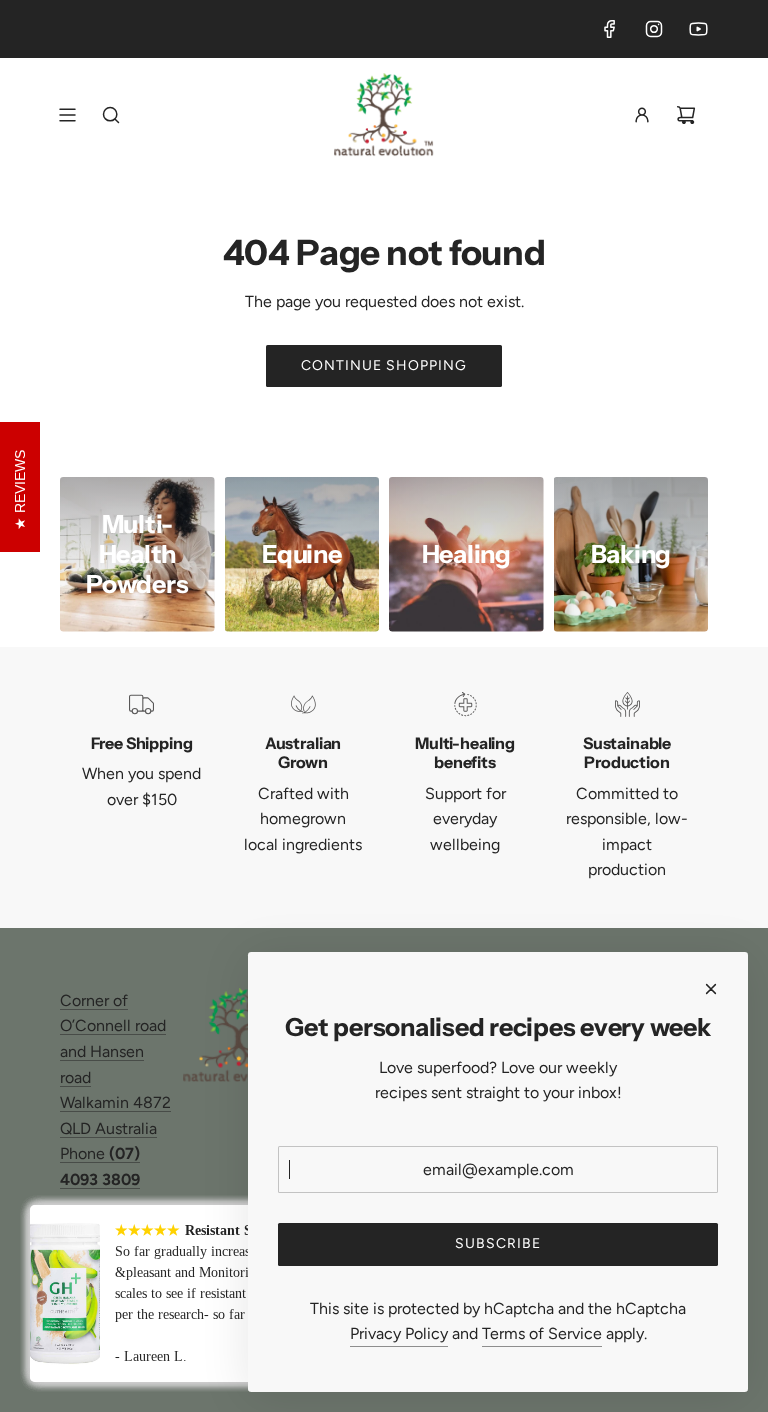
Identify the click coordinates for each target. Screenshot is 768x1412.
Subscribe (498, 1243)
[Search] (111, 115)
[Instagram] (654, 29)
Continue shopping (384, 365)
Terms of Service (542, 1333)
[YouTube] (698, 29)
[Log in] (642, 115)
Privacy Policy (399, 1333)
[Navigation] (67, 115)
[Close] (711, 989)
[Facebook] (610, 29)
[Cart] (686, 115)
